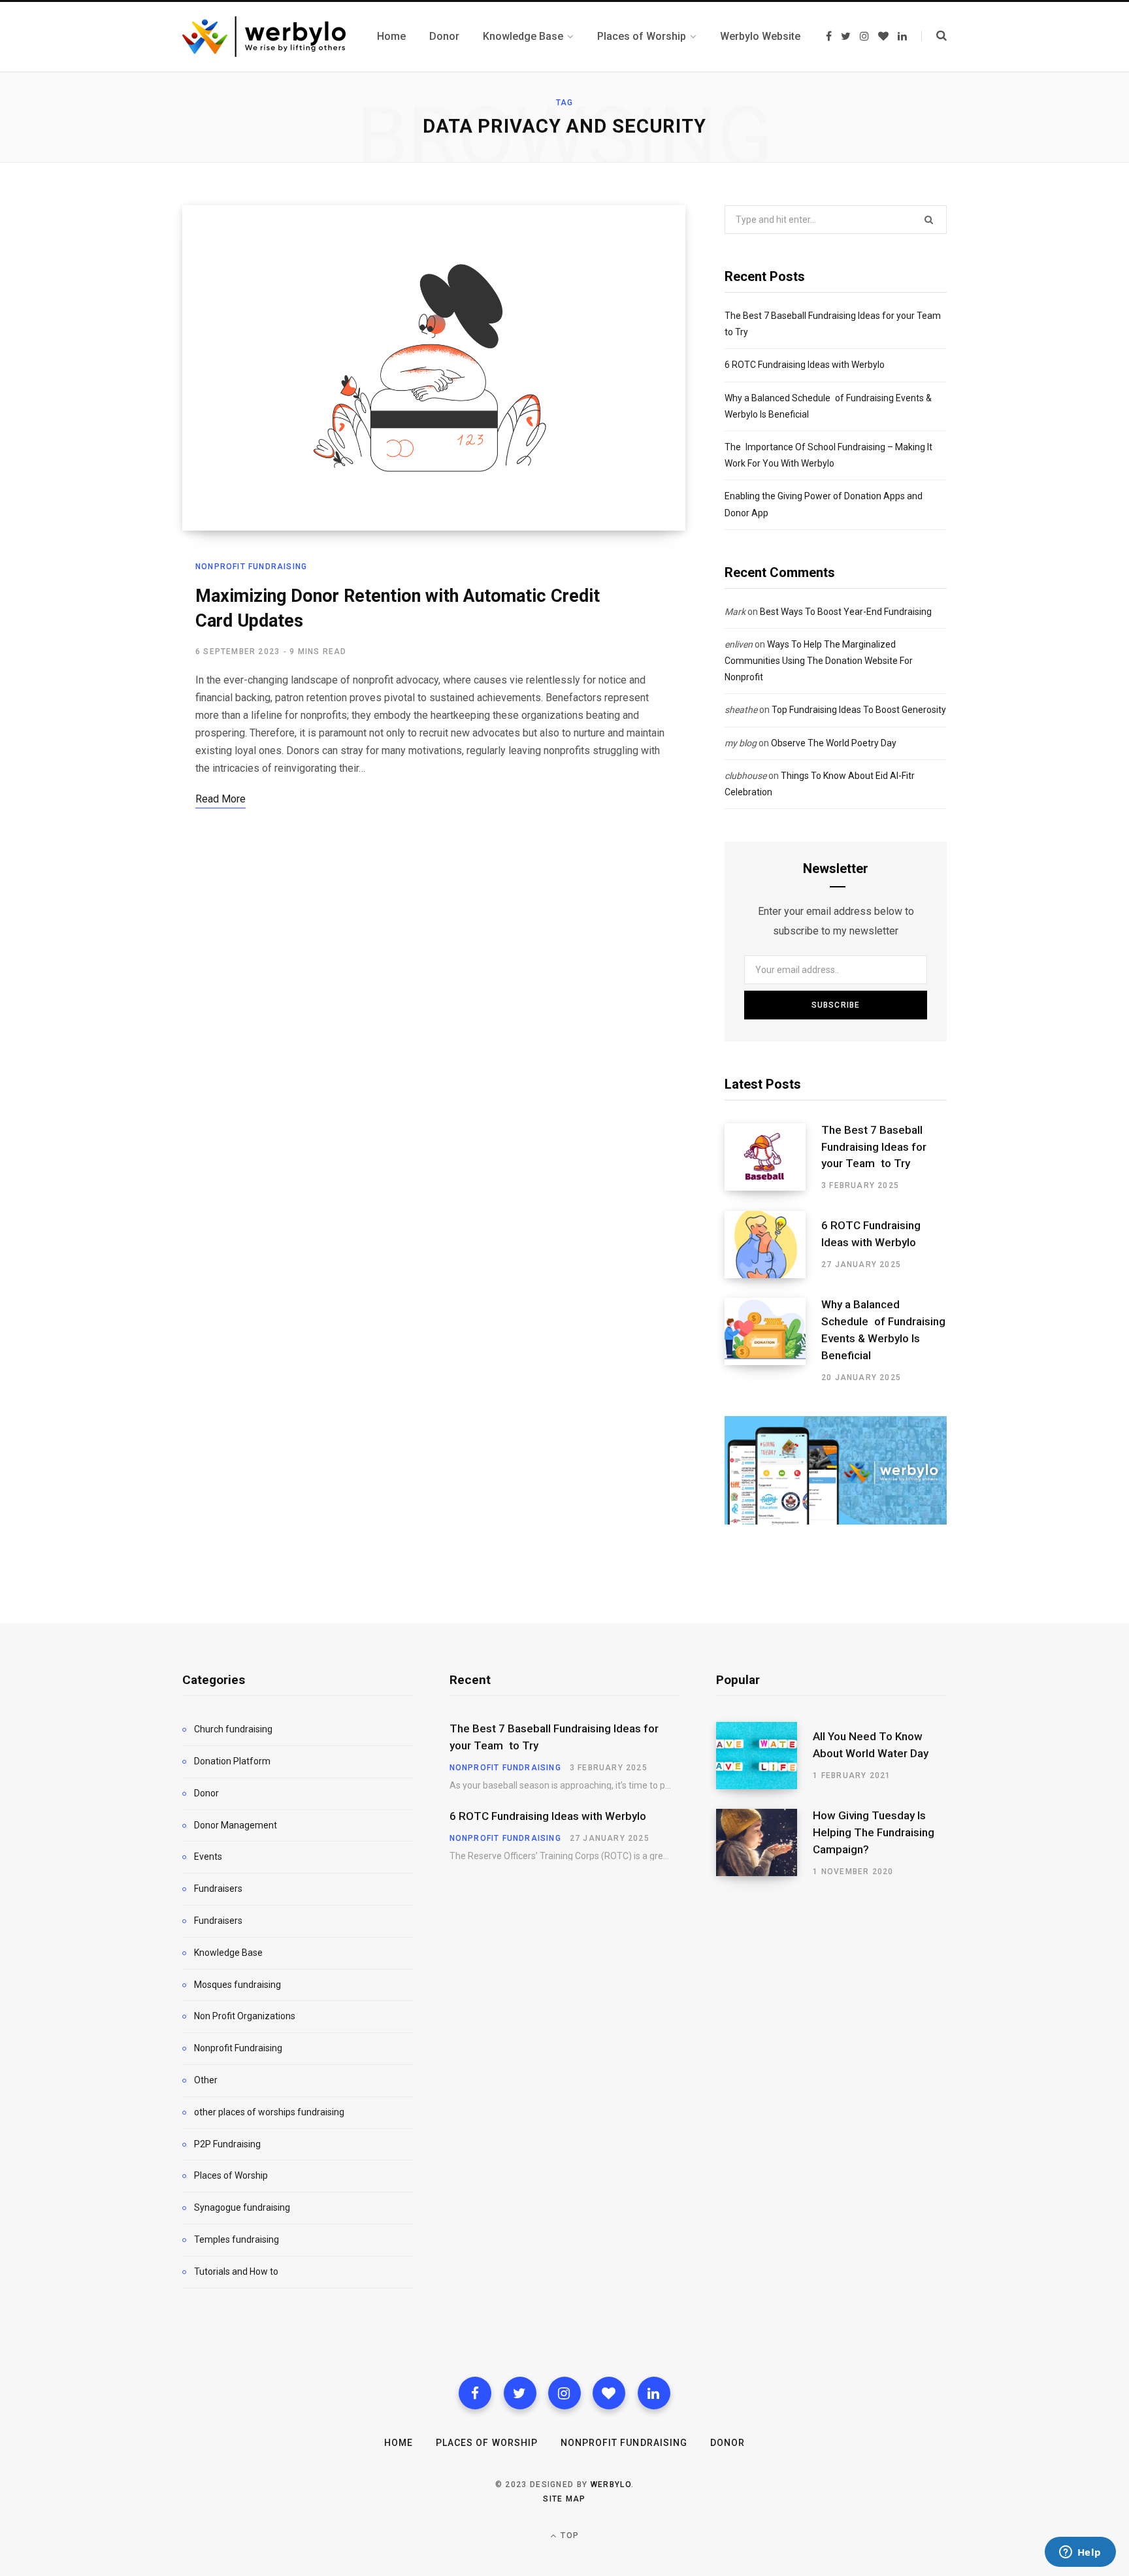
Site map (564, 2499)
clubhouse (745, 776)
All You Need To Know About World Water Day (871, 1745)
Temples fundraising (237, 2239)
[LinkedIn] (654, 2393)
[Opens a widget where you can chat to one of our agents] (1080, 2553)
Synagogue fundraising (242, 2207)
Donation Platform (232, 1761)
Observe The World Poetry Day (834, 743)
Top (568, 2535)
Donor (206, 1793)
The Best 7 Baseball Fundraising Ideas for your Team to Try (874, 1147)
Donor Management (236, 1825)
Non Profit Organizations (245, 2016)
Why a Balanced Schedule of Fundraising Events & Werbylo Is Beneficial (883, 1329)
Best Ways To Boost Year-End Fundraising (846, 612)
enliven (739, 644)
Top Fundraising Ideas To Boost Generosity (859, 710)
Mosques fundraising (237, 1985)
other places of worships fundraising (269, 2112)
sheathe (741, 710)
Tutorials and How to (236, 2271)
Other (206, 2080)
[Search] (934, 36)
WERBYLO (611, 2485)
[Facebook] (475, 2393)
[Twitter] (520, 2393)
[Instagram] (564, 2393)
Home (399, 2443)
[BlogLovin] (609, 2393)
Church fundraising (233, 1729)
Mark (735, 612)
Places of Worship (231, 2175)
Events (208, 1857)
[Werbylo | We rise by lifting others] (264, 37)
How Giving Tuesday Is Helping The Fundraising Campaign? (874, 1832)
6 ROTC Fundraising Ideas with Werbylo (805, 365)
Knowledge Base (228, 1953)
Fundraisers (218, 1889)
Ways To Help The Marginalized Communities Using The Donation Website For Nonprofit (819, 661)
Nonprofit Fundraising (251, 567)
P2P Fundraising (227, 2144)
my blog (741, 743)
